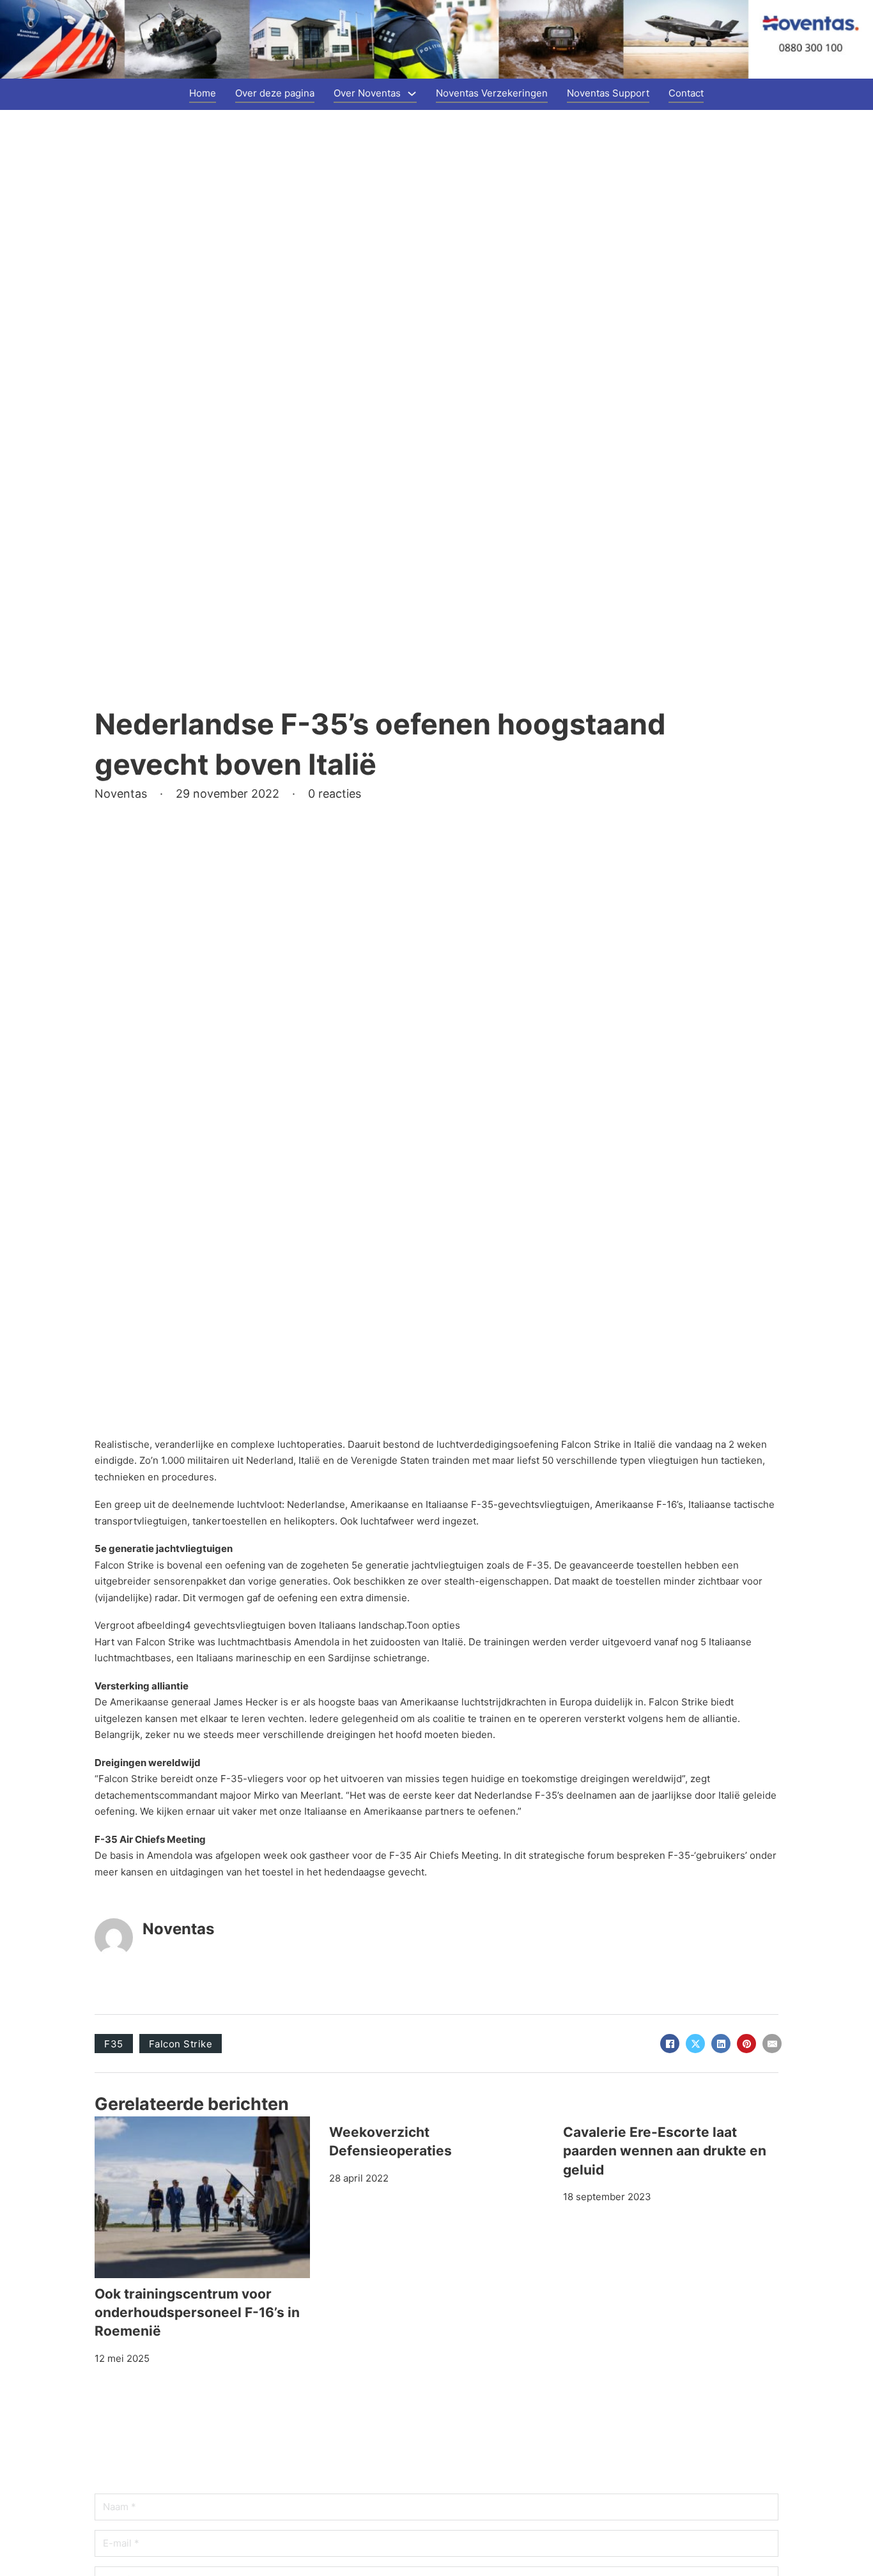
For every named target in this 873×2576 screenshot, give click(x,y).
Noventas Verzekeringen (492, 93)
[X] (695, 2044)
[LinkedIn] (721, 2044)
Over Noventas (367, 93)
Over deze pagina (275, 93)
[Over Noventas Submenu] (412, 94)
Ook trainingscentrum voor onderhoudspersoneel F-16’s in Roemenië (197, 2313)
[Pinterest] (746, 2044)
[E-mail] (772, 2044)
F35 (114, 2044)
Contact (686, 93)
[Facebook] (670, 2044)
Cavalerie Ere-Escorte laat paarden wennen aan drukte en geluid (665, 2151)
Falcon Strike (181, 2044)
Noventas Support (608, 93)
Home (203, 93)
